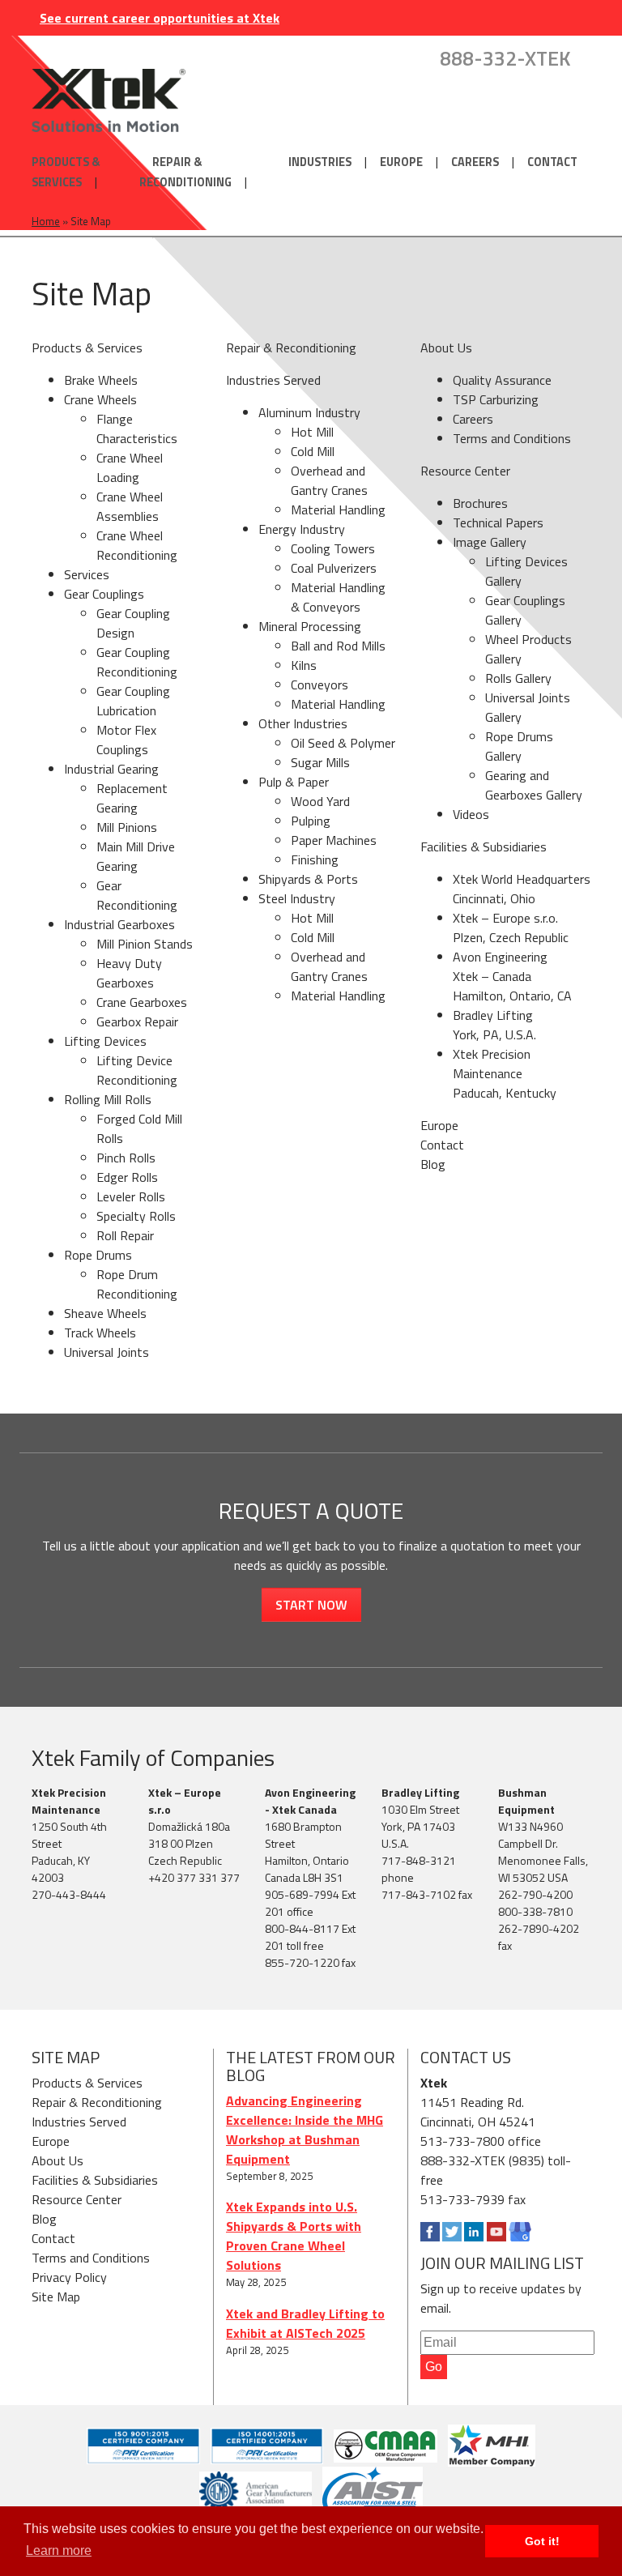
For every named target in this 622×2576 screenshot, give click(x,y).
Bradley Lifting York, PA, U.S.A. (494, 1025)
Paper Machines (334, 840)
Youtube (496, 2232)
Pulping (311, 821)
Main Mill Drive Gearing (136, 856)
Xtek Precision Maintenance (69, 1801)
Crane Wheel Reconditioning (137, 545)
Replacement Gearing (132, 798)
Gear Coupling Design (133, 623)
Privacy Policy (69, 2277)
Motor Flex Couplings (126, 740)
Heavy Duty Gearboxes (129, 973)
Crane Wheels (100, 399)
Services (87, 574)
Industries (320, 162)
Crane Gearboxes (142, 1002)
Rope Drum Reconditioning (137, 1284)
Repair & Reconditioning (185, 172)
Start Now (311, 1605)
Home (46, 221)
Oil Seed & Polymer (343, 743)
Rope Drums (98, 1255)
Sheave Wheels (105, 1313)
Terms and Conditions (512, 438)
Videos (471, 814)
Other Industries (303, 723)
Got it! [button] (542, 2541)
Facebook (430, 2232)
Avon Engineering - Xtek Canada (310, 1801)
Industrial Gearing (111, 769)
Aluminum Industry (309, 412)
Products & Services (66, 172)
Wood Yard (320, 801)
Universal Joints (107, 1352)
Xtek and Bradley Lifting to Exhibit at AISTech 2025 (305, 2323)
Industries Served (273, 380)
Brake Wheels (101, 380)
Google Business (520, 2232)
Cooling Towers (333, 548)
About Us (446, 348)
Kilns (304, 665)
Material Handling (338, 510)
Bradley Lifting (420, 1792)
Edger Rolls (127, 1177)
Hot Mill (312, 432)
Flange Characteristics (137, 429)
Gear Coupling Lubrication (133, 701)
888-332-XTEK (505, 59)
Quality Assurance (502, 380)
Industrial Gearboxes (119, 924)
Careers (475, 162)
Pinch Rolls (126, 1158)
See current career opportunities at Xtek (160, 18)
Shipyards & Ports (308, 879)
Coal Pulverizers (334, 568)
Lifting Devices (105, 1041)
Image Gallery (490, 542)
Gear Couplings (104, 594)
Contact (552, 162)
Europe (401, 162)
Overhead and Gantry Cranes (329, 480)
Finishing (315, 859)
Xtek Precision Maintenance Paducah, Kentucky (505, 1073)
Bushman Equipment (526, 1801)
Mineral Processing (310, 626)
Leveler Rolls (131, 1196)
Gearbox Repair (137, 1021)
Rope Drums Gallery (519, 746)
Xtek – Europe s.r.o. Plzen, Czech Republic (511, 928)
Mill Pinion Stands (145, 944)
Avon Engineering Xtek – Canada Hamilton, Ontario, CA (512, 976)
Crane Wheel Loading (130, 467)
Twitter (452, 2232)
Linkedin (474, 2232)
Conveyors (320, 685)
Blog (433, 1164)
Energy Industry (302, 529)
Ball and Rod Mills (338, 646)
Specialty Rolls (136, 1216)
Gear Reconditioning (137, 895)
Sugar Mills (320, 762)
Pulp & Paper (294, 782)
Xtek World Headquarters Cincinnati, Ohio (522, 889)
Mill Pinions (127, 827)
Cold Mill (313, 451)
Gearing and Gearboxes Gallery (534, 785)
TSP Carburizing (496, 399)
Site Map (56, 2297)
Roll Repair (125, 1235)
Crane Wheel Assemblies (130, 506)
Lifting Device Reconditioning (137, 1070)
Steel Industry (297, 898)
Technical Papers (498, 522)
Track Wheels (100, 1333)
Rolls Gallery (518, 678)
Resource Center (465, 471)
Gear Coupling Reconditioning (137, 662)
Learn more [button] (59, 2550)
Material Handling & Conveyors (338, 597)
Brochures (480, 503)
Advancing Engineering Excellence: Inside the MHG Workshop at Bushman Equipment (305, 2130)
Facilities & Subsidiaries (484, 847)
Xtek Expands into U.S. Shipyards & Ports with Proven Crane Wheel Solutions (294, 2236)
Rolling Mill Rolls (108, 1099)
